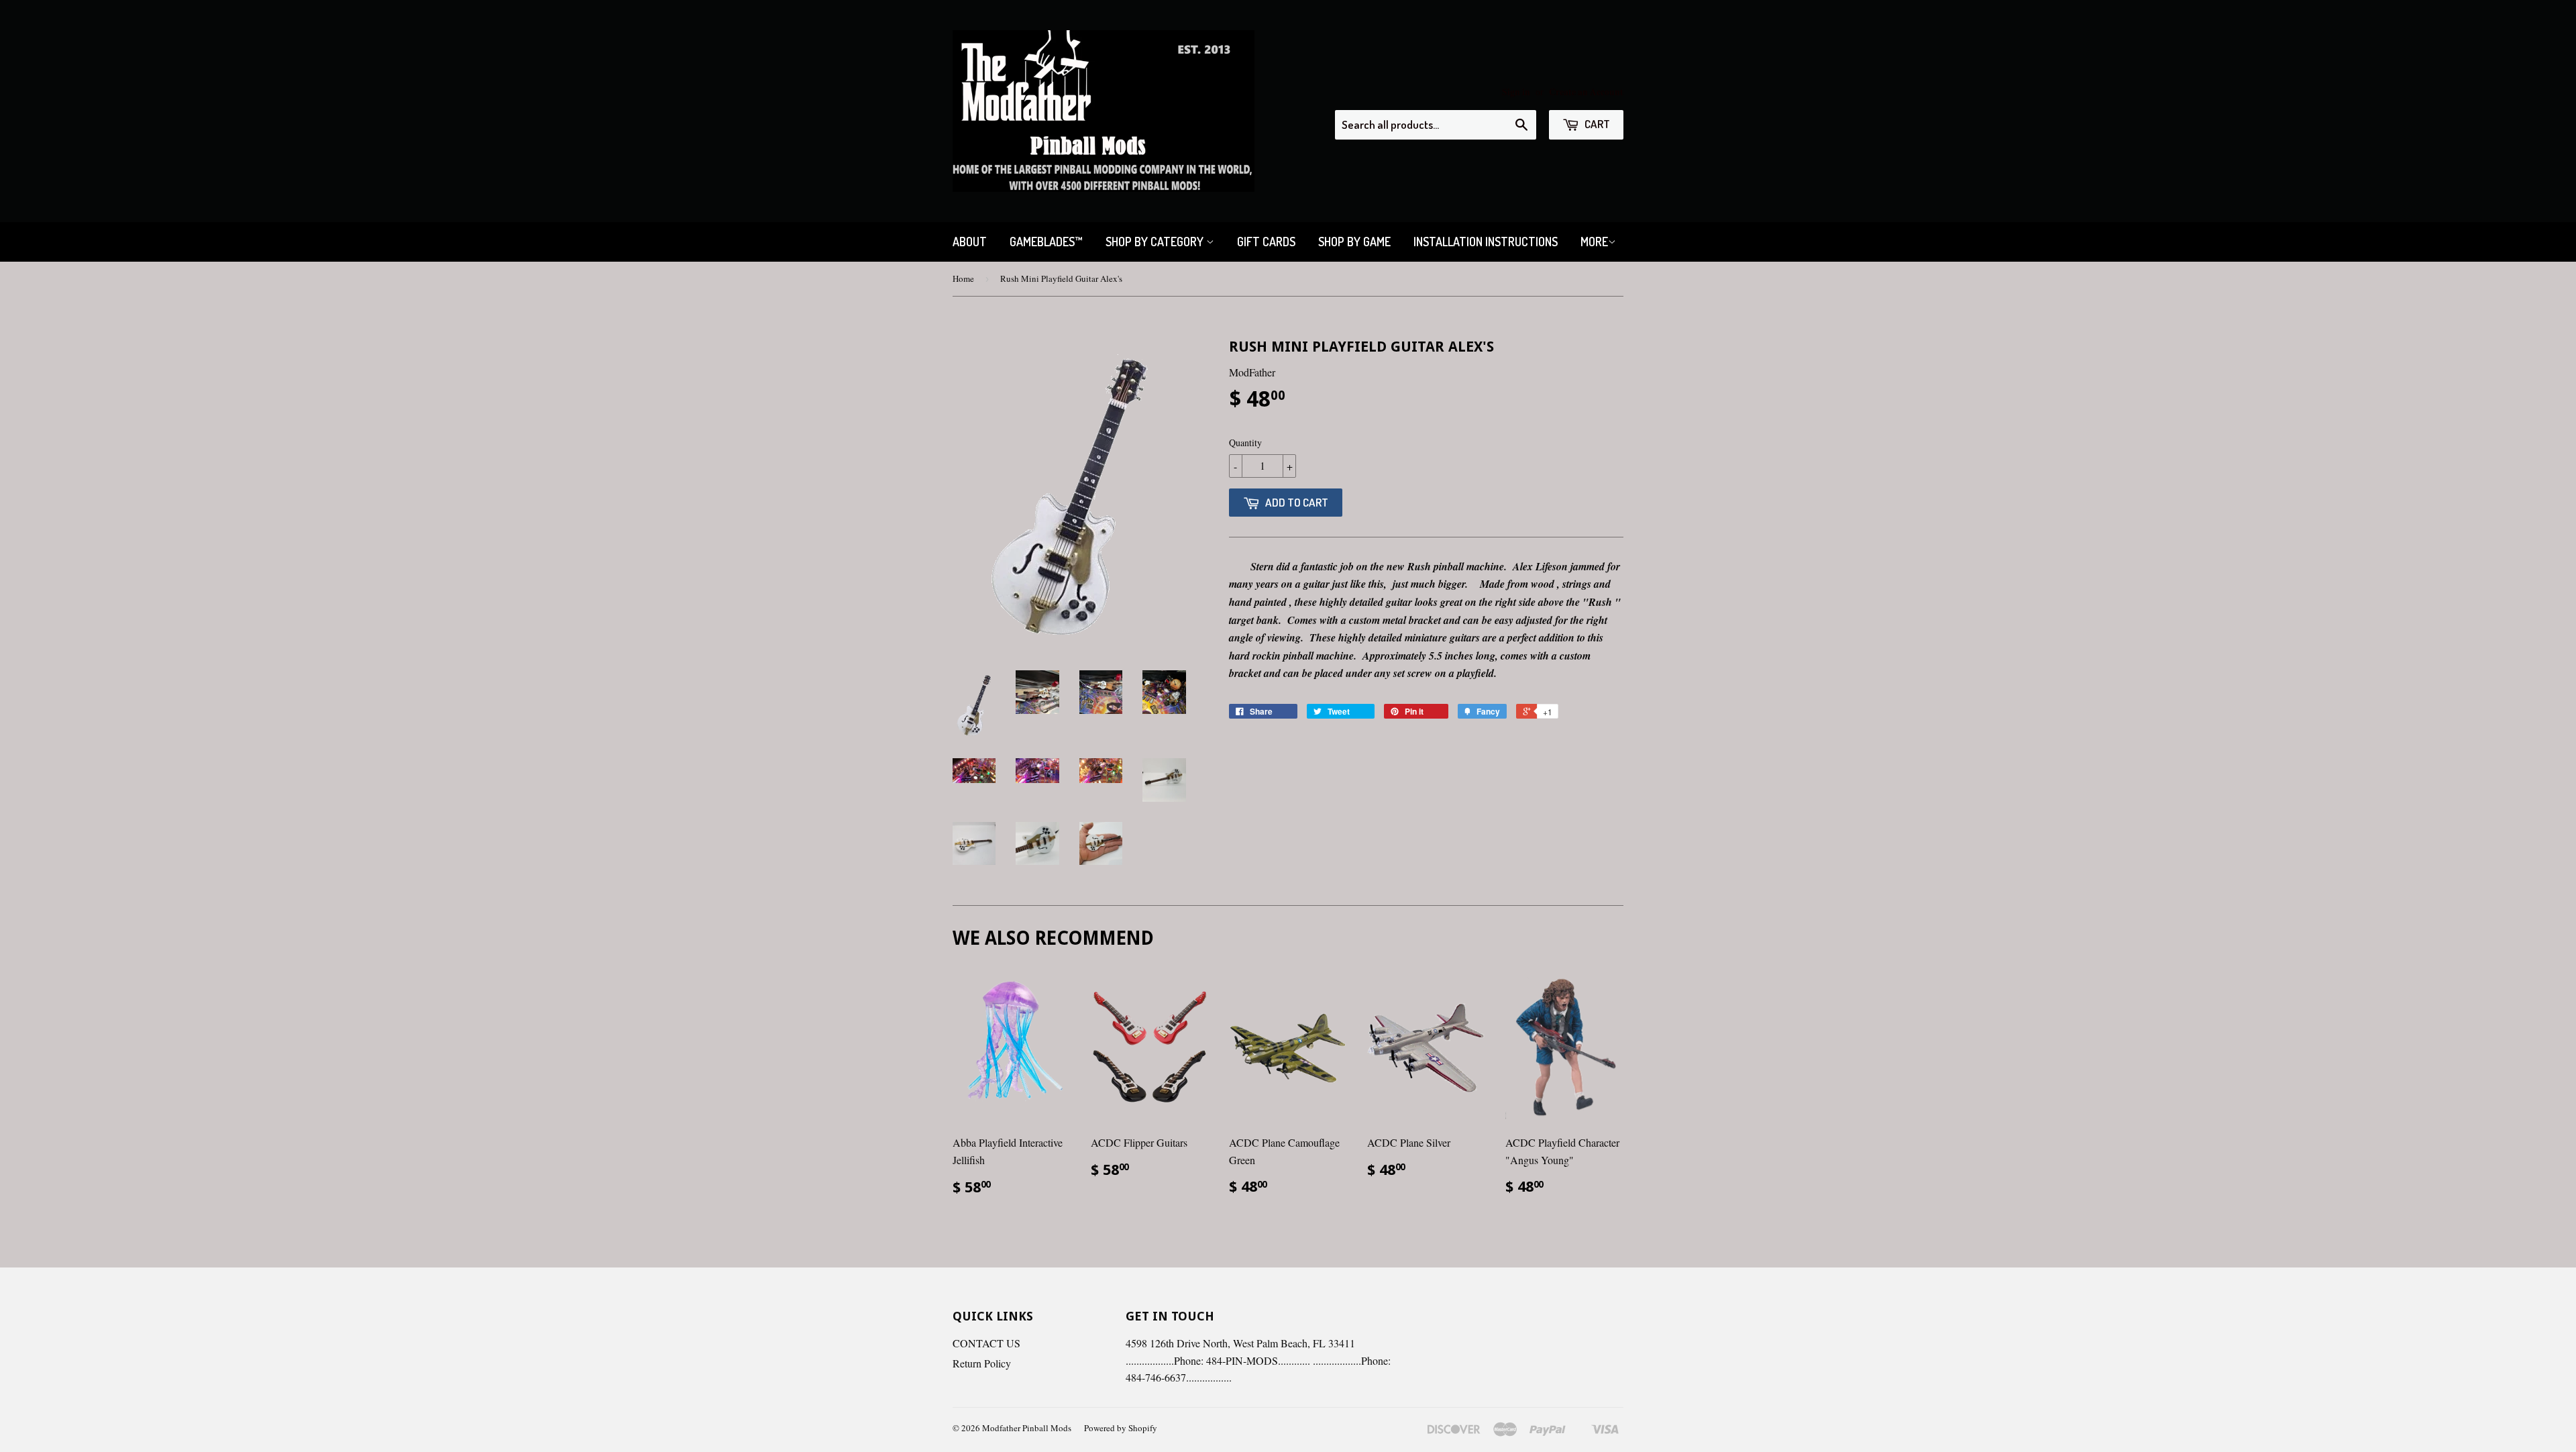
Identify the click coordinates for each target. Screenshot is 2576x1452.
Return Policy (982, 1363)
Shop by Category (1156, 242)
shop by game (1354, 242)
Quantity (1245, 443)
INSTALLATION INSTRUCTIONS (1486, 242)
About (970, 242)
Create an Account (1586, 92)
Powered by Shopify (1121, 1428)
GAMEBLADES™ (1046, 242)
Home (963, 278)
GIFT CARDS (1266, 242)
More (1594, 242)
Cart (1596, 124)
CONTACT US (986, 1343)
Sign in (1516, 92)
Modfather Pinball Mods (1027, 1428)
